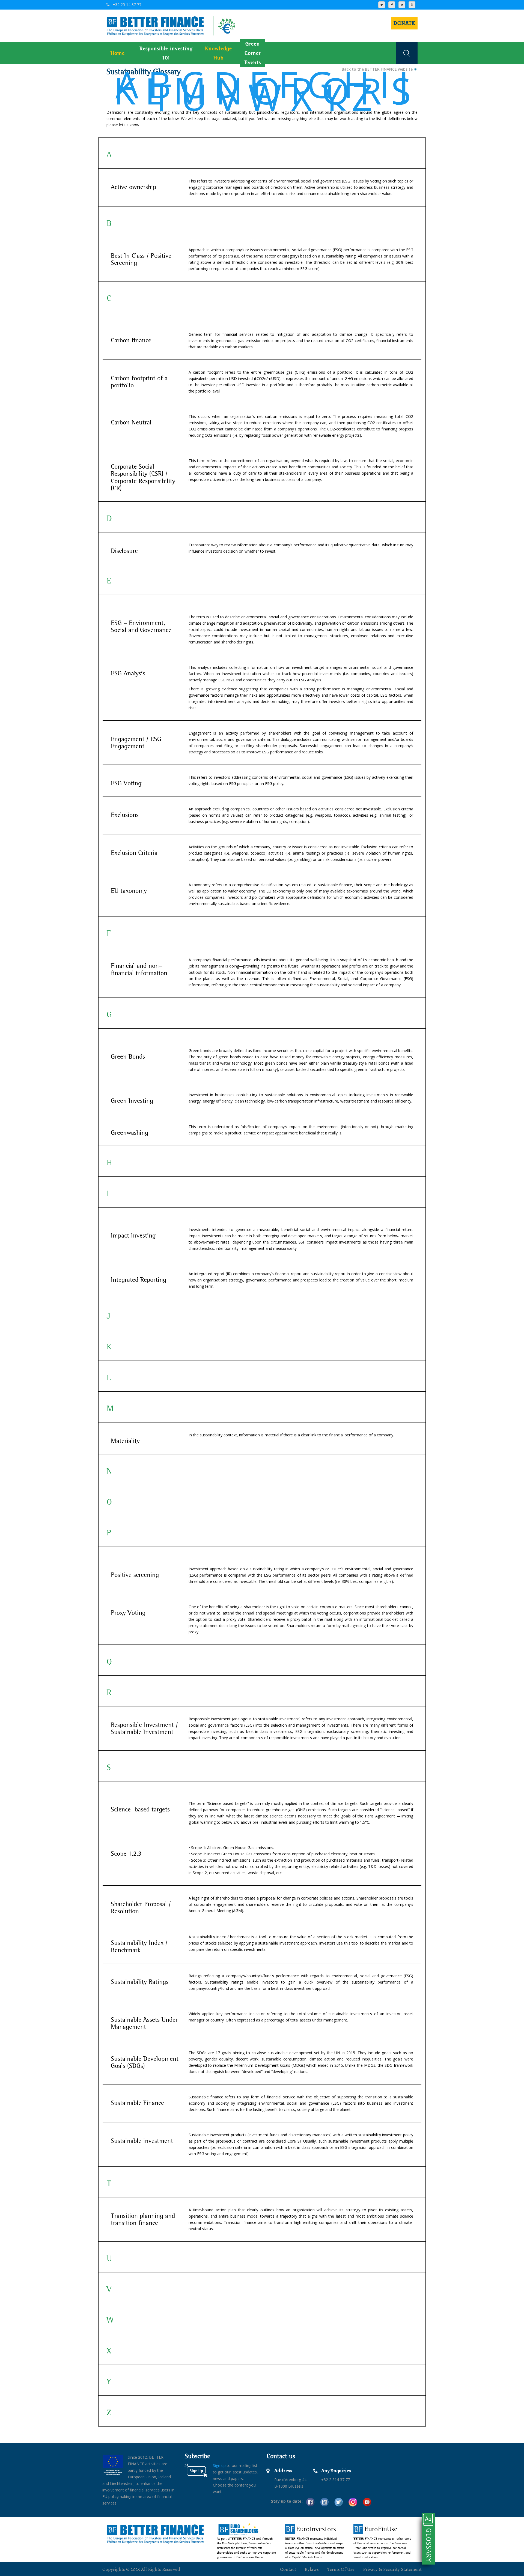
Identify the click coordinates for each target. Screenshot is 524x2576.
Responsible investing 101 (166, 53)
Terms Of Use (341, 2569)
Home (118, 53)
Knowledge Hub (218, 53)
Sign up (219, 2465)
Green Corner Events (253, 53)
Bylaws (312, 2569)
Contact (288, 2569)
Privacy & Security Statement (392, 2569)
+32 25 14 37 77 (126, 5)
